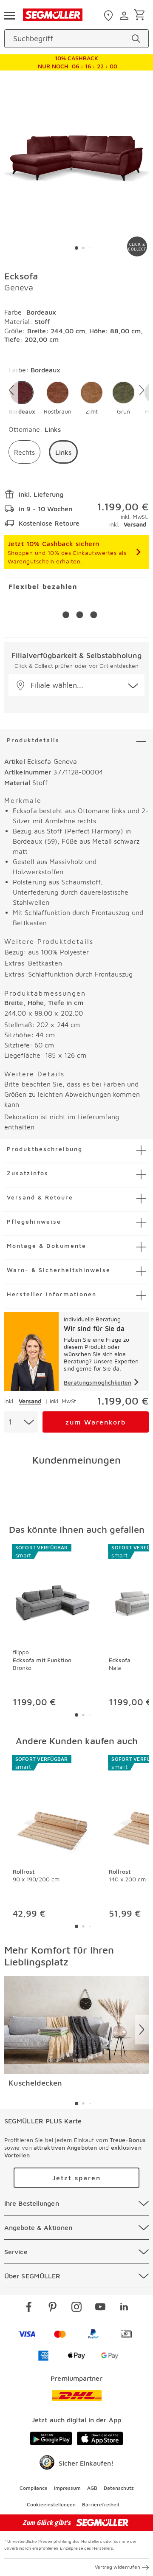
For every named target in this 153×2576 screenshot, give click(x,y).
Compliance (34, 2488)
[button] (22, 398)
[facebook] (29, 2308)
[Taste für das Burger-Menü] (9, 15)
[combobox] (21, 1422)
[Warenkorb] (141, 15)
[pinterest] (53, 2308)
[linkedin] (124, 2308)
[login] (125, 16)
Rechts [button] (24, 452)
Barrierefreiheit (101, 2504)
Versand (135, 524)
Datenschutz (119, 2488)
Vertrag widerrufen (118, 2567)
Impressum (67, 2488)
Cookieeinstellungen (51, 2504)
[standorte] (109, 16)
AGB (92, 2488)
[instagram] (76, 2308)
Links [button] (63, 452)
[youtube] (100, 2308)
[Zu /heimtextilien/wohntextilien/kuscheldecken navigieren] (76, 2025)
